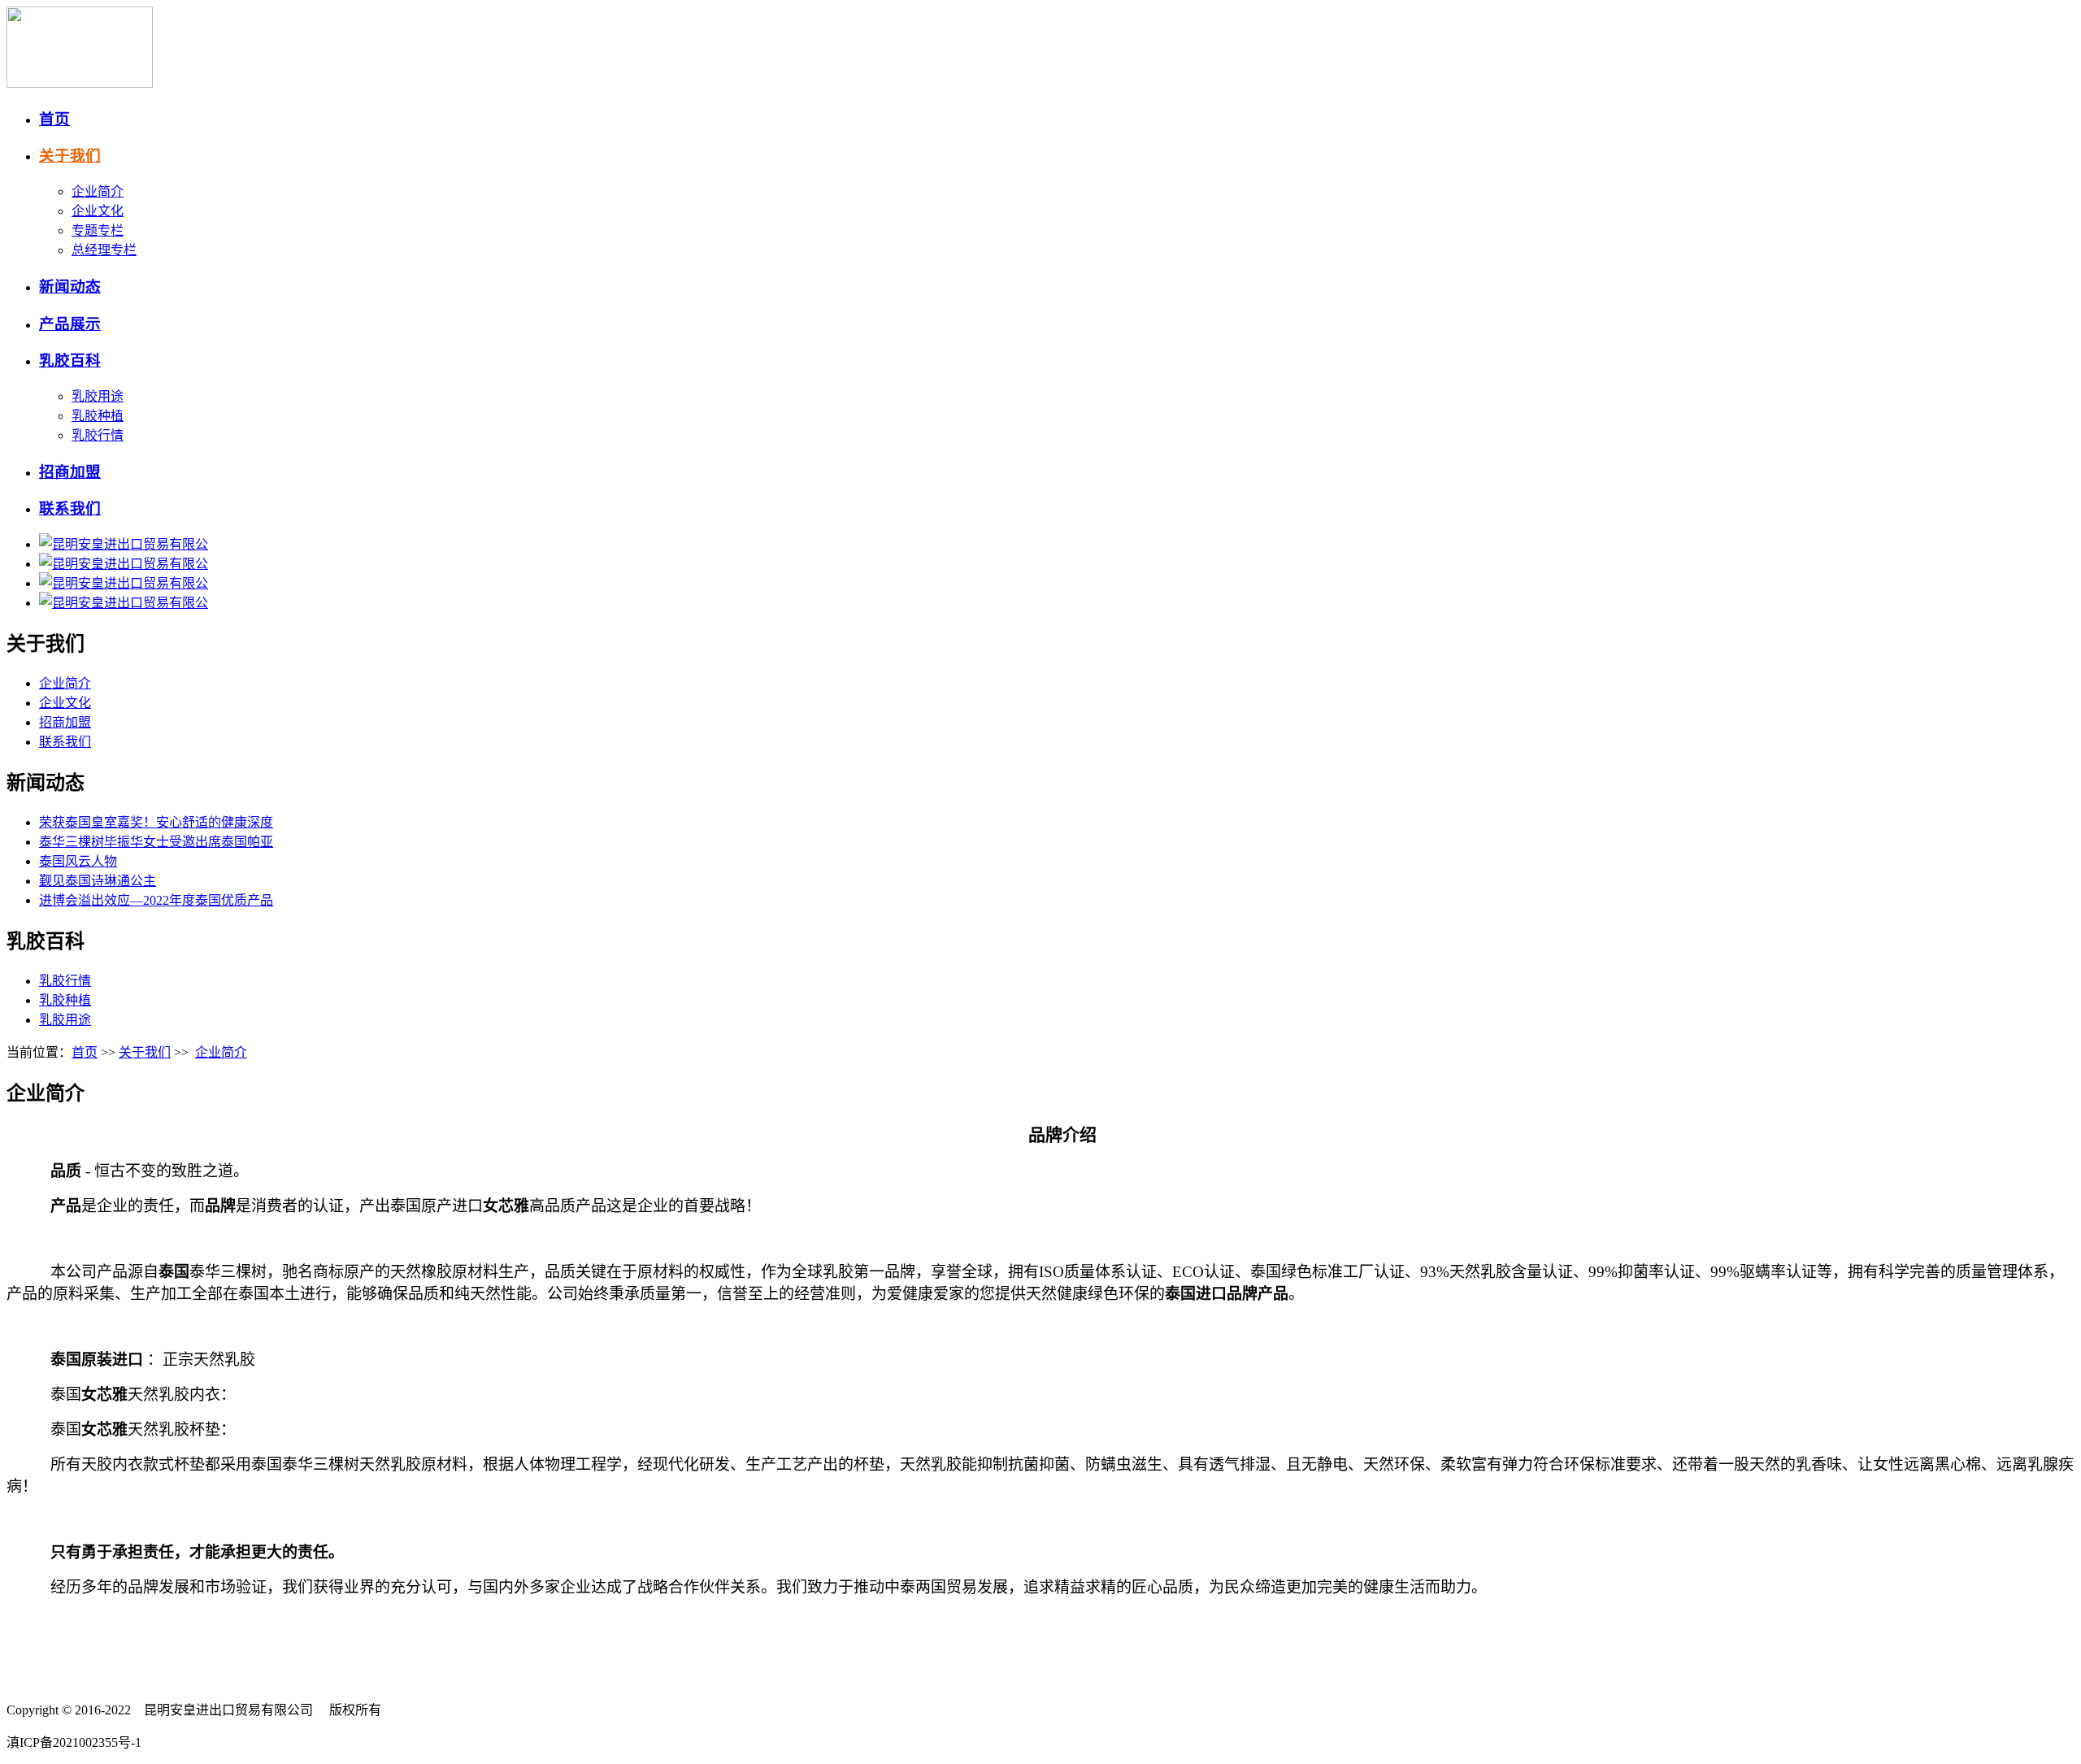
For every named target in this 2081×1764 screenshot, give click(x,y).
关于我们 (70, 156)
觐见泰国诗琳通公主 (98, 881)
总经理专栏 (104, 250)
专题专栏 (98, 230)
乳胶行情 (98, 435)
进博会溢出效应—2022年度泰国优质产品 (156, 900)
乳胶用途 (98, 396)
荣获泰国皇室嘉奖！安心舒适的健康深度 (156, 822)
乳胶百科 (70, 361)
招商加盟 (70, 472)
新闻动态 (70, 287)
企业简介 (98, 191)
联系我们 (70, 508)
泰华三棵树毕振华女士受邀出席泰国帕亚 (156, 842)
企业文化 (98, 211)
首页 (54, 119)
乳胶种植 (98, 416)
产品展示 (70, 324)
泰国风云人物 (78, 861)
